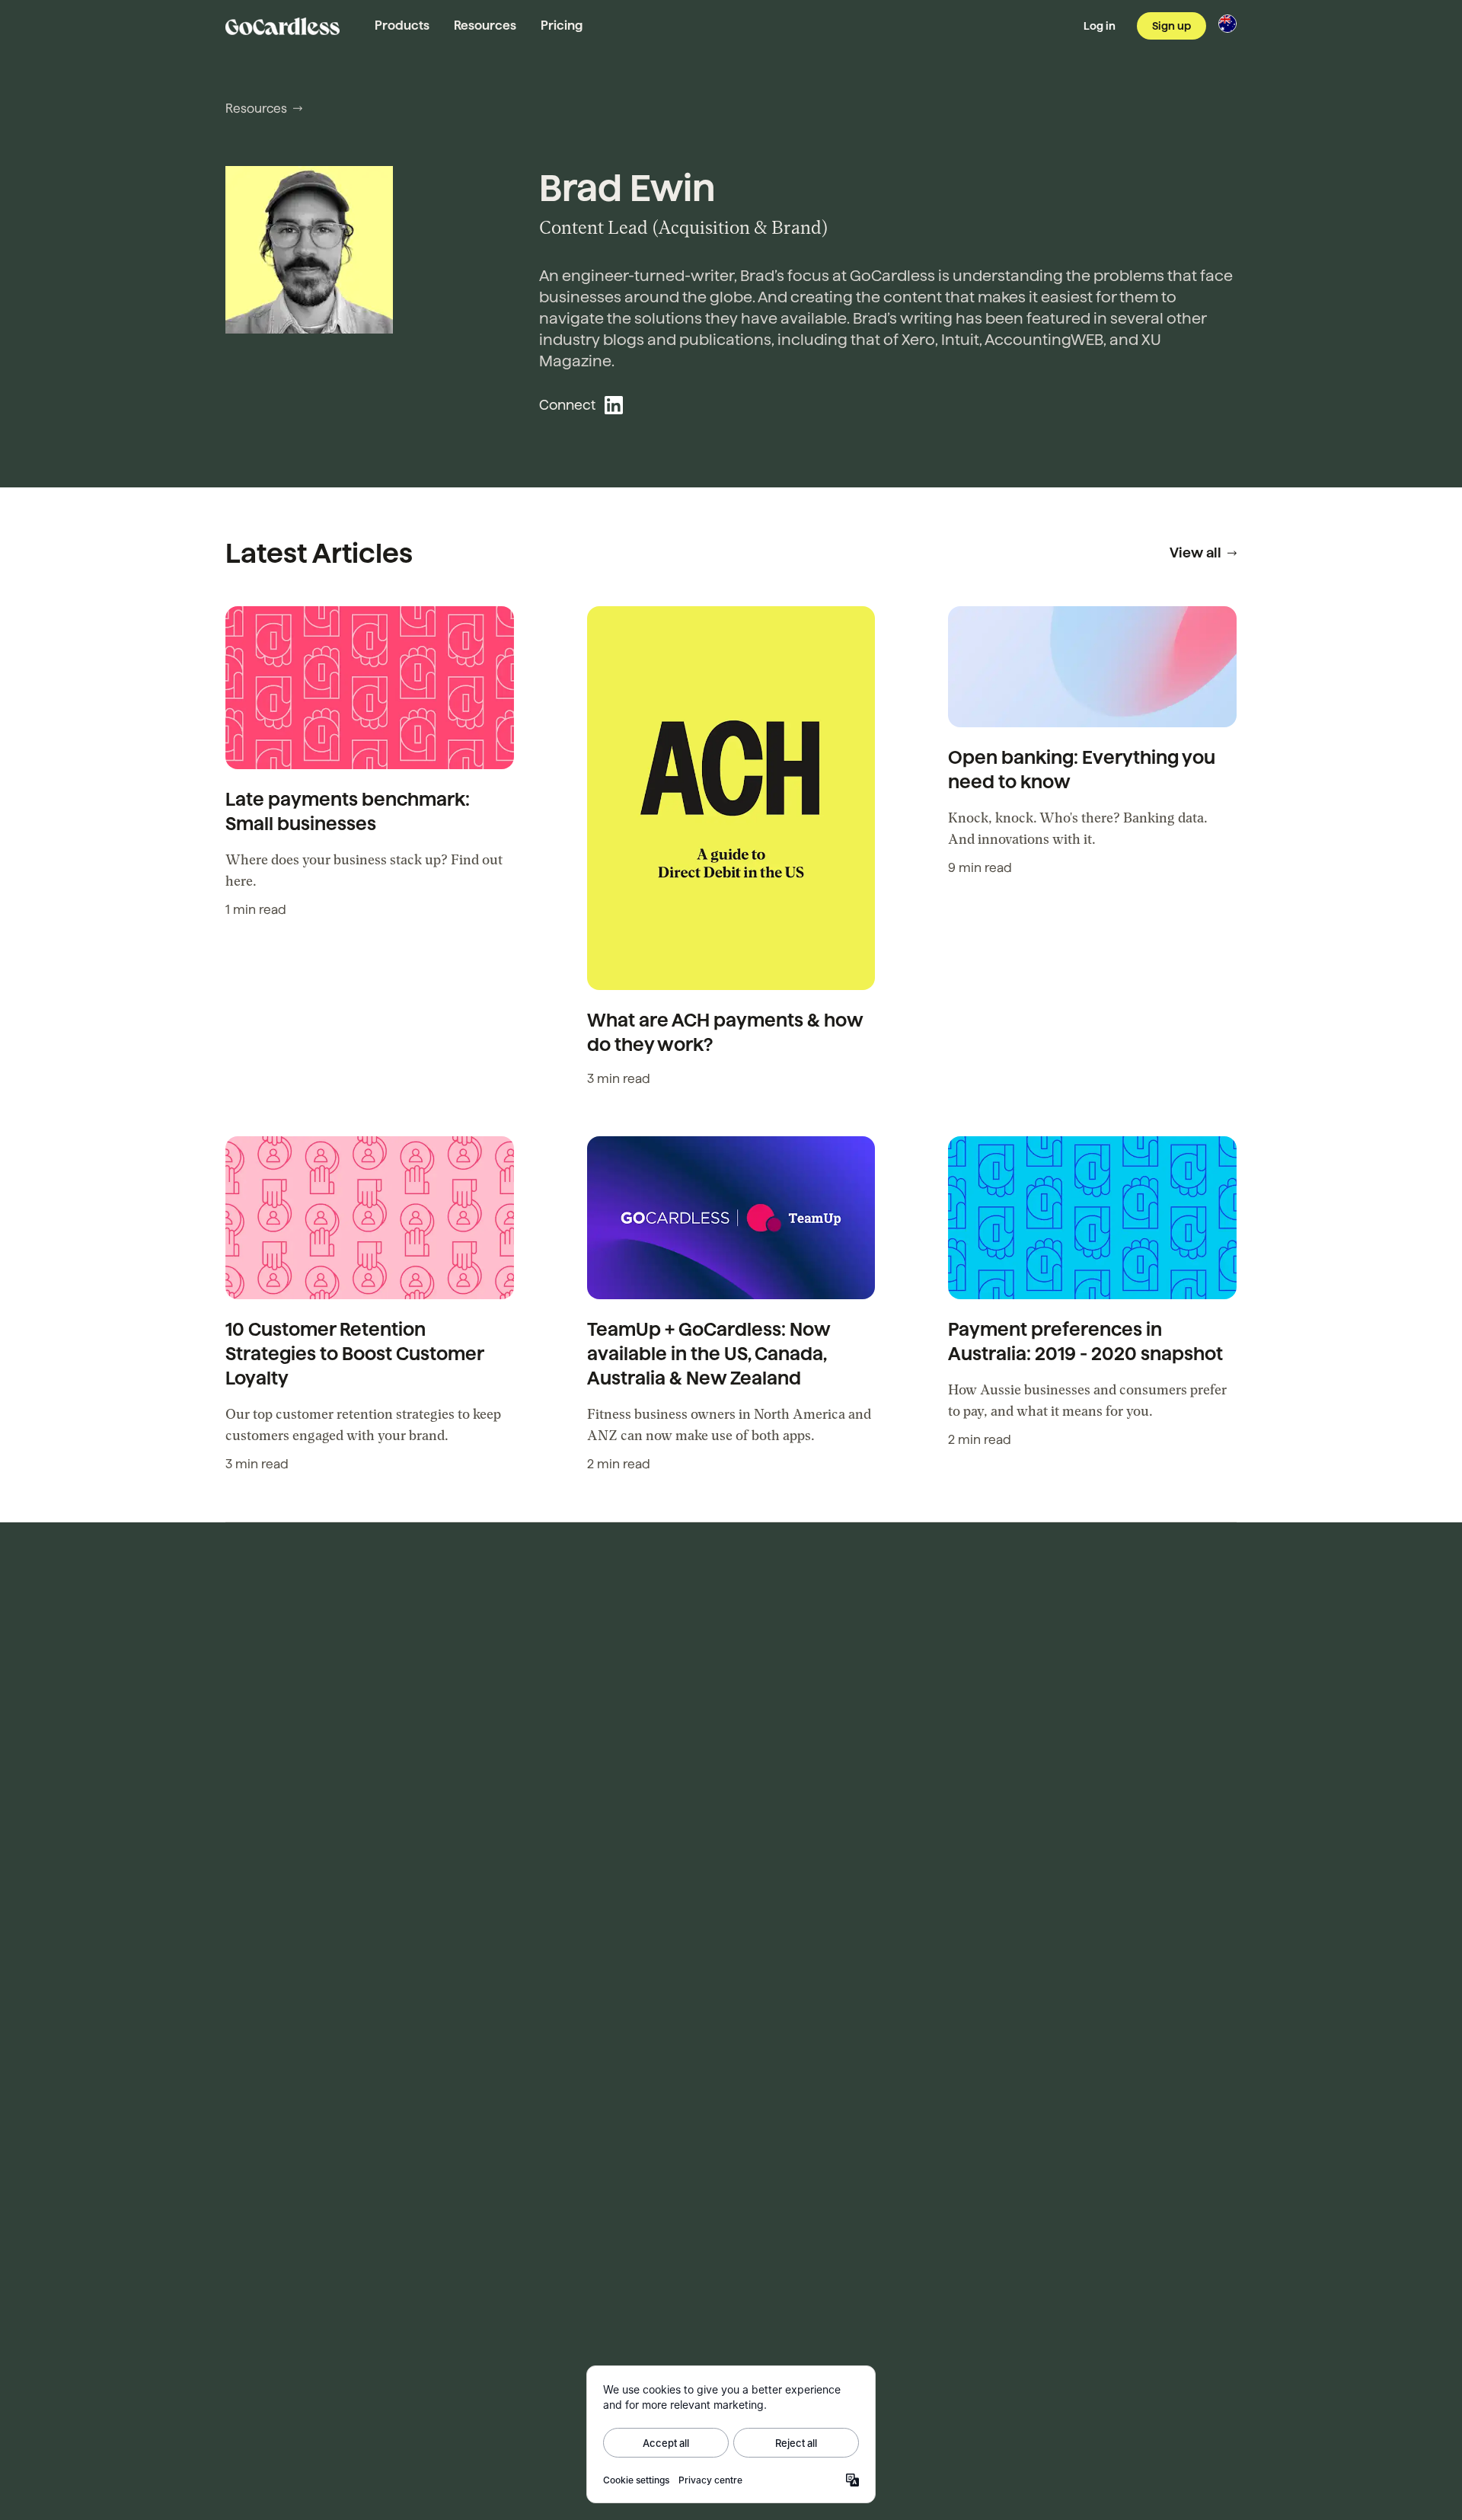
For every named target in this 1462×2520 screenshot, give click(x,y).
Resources (485, 26)
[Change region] (1227, 24)
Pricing (562, 26)
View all (1195, 553)
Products (402, 26)
